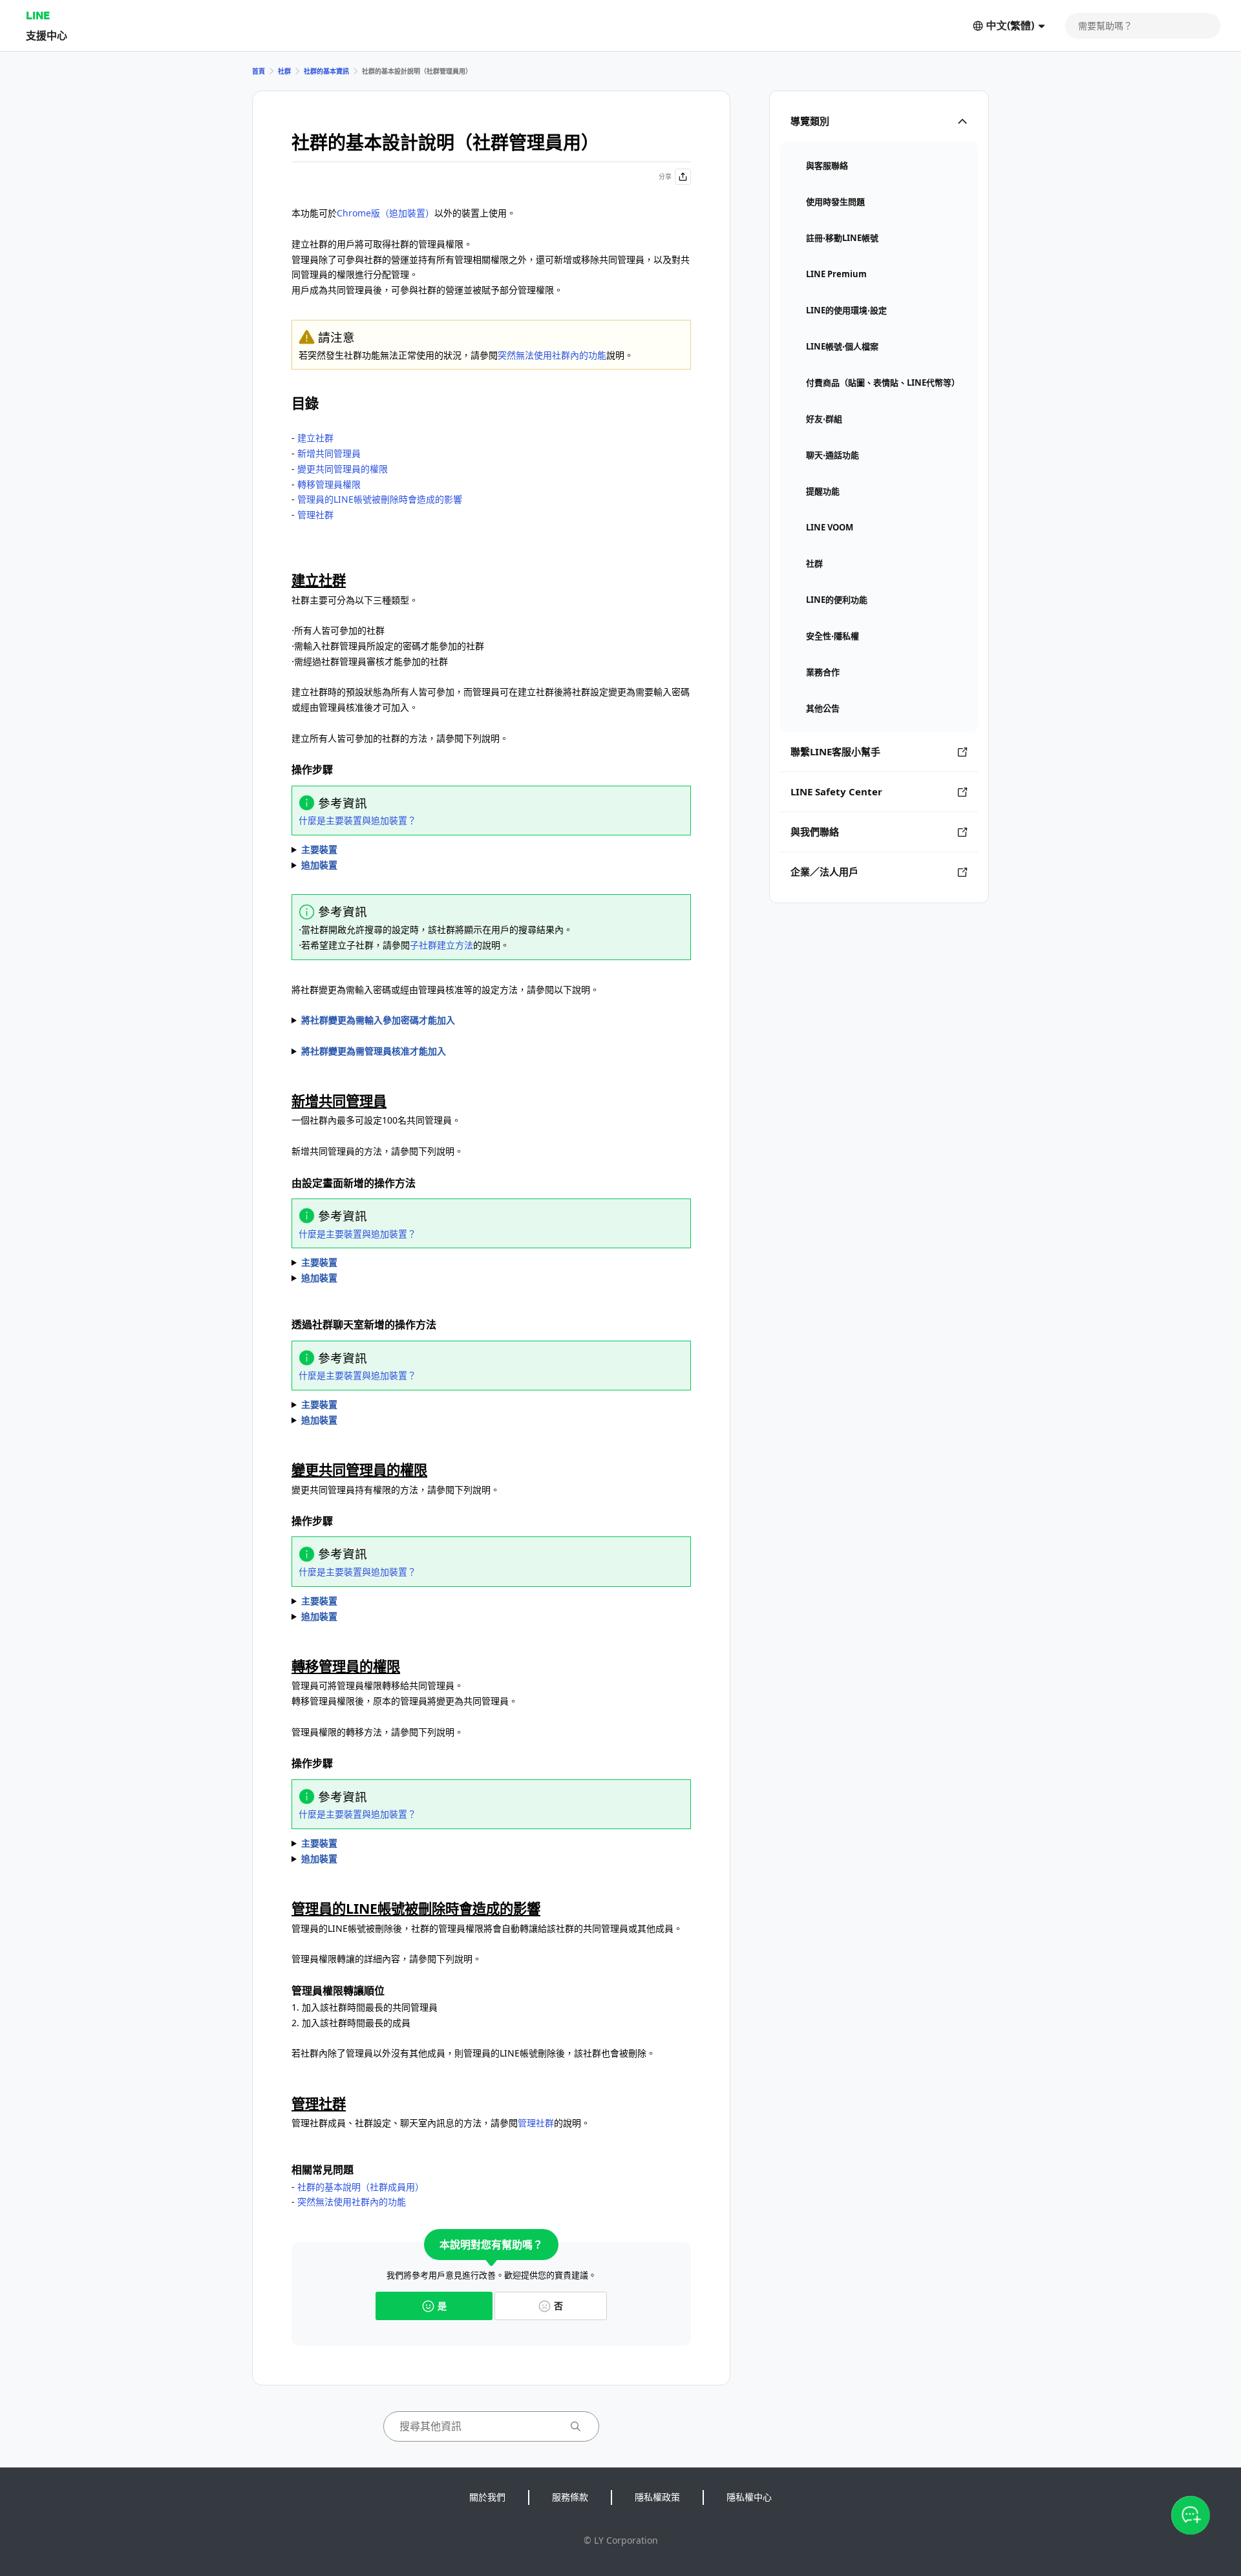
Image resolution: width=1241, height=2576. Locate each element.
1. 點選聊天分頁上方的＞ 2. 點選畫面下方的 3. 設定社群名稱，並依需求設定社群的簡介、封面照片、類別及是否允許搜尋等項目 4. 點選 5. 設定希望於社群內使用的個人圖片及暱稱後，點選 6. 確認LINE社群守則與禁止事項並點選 (460, 850)
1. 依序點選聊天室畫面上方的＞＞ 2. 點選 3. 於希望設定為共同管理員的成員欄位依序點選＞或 (446, 1263)
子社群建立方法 (441, 945)
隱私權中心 (749, 2497)
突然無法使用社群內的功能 (552, 355)
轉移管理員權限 (329, 484)
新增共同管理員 (329, 453)
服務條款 (570, 2497)
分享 (665, 176)
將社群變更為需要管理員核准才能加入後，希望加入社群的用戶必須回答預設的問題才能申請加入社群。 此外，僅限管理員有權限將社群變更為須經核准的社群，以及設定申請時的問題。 (491, 1052)
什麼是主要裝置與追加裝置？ (357, 820)
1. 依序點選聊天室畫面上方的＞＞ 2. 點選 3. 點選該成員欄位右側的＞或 (421, 1844)
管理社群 (315, 515)
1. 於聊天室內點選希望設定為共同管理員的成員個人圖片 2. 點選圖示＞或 (405, 1405)
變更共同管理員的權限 (343, 469)
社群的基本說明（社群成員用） (361, 2187)
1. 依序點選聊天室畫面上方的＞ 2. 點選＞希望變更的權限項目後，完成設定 (405, 1602)
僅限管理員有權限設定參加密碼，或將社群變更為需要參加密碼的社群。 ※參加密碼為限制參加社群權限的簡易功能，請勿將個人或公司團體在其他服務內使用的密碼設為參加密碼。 (490, 1021)
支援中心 (47, 35)
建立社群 (315, 438)
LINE (38, 15)
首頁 (259, 71)
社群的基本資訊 (326, 71)
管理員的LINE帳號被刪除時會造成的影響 (380, 499)
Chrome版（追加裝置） (386, 213)
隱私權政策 (657, 2497)
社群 (284, 71)
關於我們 (487, 2497)
